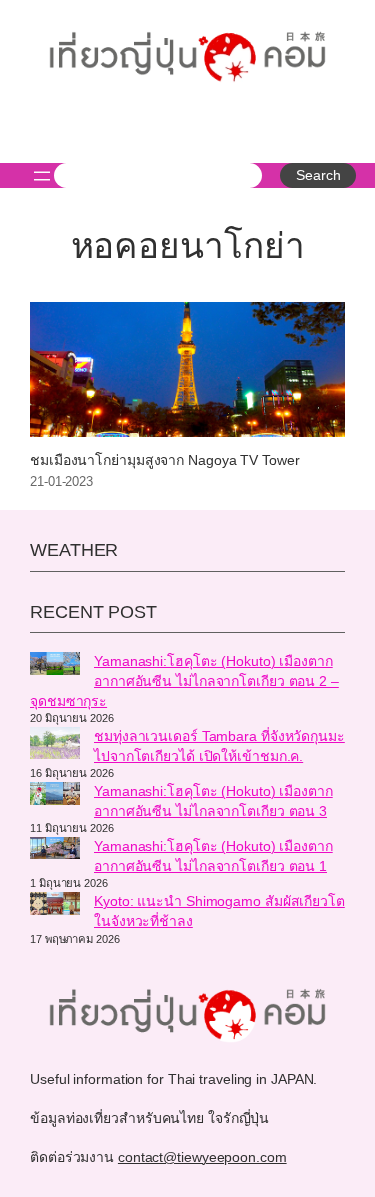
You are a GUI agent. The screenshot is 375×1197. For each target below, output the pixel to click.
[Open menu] (42, 176)
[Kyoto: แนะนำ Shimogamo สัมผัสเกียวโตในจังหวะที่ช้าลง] (55, 906)
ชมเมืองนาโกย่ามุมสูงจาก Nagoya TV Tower (165, 460)
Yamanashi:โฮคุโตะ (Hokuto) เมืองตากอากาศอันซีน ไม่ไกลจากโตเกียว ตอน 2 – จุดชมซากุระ (184, 680)
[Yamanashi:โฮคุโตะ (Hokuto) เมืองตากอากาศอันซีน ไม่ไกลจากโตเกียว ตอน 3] (55, 796)
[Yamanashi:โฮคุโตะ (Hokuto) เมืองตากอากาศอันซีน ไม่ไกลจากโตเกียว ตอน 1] (55, 851)
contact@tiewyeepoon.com (202, 1157)
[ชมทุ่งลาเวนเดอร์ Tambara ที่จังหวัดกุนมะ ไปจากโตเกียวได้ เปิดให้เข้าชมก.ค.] (55, 746)
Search (318, 175)
